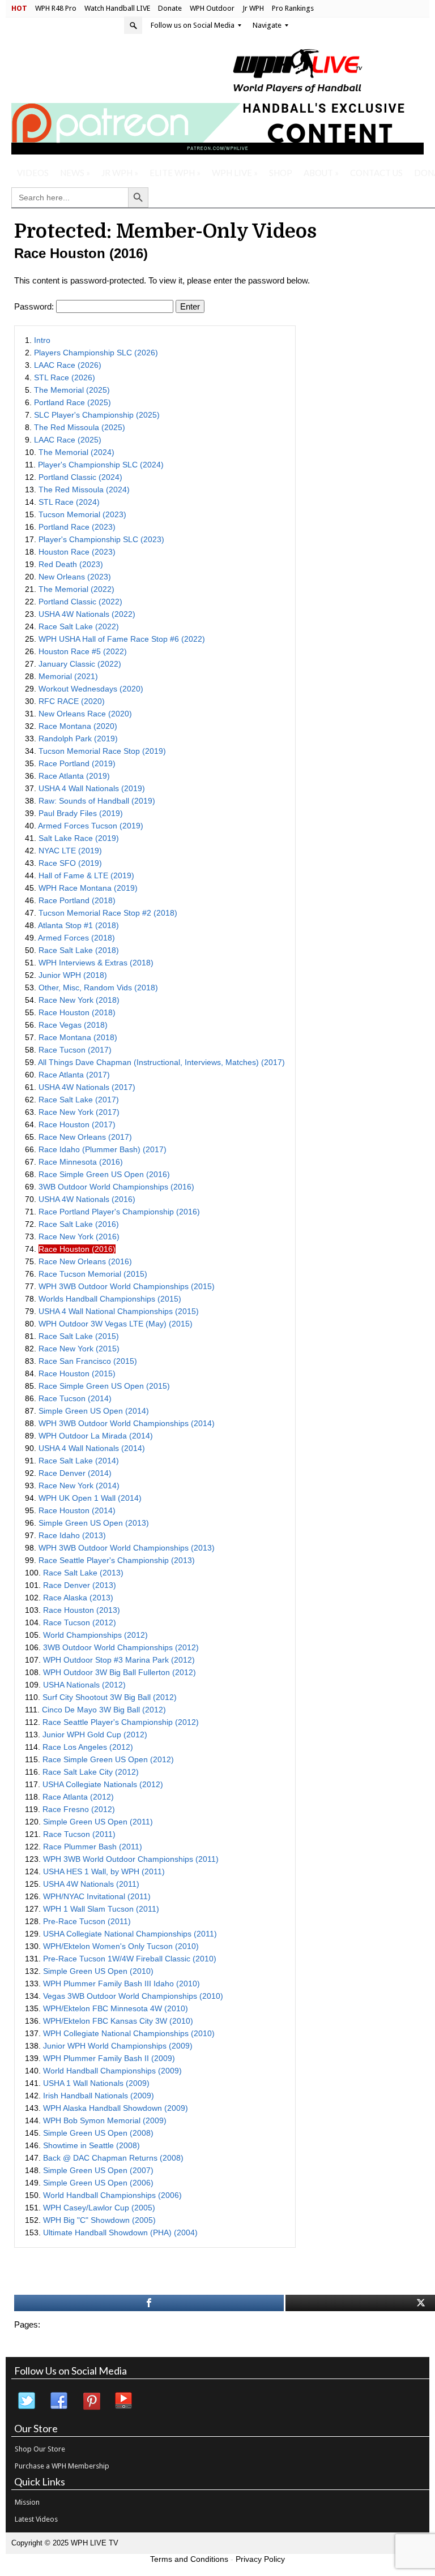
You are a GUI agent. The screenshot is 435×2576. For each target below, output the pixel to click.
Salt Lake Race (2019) (79, 838)
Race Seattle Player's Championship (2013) (117, 1560)
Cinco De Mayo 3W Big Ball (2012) (104, 1710)
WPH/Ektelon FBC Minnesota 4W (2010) (116, 2008)
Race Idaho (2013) (72, 1535)
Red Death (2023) (71, 564)
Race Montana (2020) (78, 726)
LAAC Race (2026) (68, 365)
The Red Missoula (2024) (84, 490)
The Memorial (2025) (72, 390)
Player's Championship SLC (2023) (101, 539)
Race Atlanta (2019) (74, 776)
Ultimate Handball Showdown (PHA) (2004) (120, 2232)
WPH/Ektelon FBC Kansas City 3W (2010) (118, 2021)
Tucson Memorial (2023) (82, 514)
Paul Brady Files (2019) (81, 813)
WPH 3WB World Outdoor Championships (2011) (131, 1859)
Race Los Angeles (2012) (88, 1747)
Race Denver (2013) (80, 1585)
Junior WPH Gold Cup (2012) (95, 1734)
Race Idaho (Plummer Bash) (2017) (103, 1149)
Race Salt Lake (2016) (79, 1224)
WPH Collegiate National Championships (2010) (129, 2033)
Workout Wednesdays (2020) (91, 689)
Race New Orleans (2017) (85, 1137)
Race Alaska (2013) (78, 1598)
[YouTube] (124, 2401)
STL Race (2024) (69, 502)
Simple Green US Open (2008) (98, 2133)
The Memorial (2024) (76, 452)
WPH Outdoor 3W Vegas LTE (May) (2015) (116, 1324)
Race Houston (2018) (77, 1012)
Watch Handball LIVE (117, 8)
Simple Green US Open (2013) (94, 1523)
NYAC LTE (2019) (70, 851)
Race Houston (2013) (82, 1610)
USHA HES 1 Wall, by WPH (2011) (104, 1871)
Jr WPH (253, 8)
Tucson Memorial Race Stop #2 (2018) (108, 913)
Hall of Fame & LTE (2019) (86, 875)
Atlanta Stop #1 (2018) (78, 925)
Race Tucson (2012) (80, 1622)
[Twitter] (27, 2401)
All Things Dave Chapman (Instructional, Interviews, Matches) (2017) (161, 1062)
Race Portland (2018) (77, 900)
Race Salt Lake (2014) (79, 1461)
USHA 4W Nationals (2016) (87, 1199)
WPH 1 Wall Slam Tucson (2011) (101, 1909)
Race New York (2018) (79, 1000)
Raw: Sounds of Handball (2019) (97, 801)
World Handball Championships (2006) (112, 2195)
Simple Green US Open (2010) (98, 1971)
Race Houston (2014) (77, 1510)
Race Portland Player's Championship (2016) (119, 1212)
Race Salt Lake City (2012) (91, 1772)
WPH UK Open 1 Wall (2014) (90, 1498)
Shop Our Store (40, 2449)
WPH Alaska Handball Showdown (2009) (116, 2108)
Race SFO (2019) (70, 863)
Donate (170, 8)
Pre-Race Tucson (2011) (87, 1921)
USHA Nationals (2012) (84, 1685)
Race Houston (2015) (77, 1373)
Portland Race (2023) (77, 527)
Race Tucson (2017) (75, 1050)
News (75, 173)
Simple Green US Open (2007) (98, 2170)
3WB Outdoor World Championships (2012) (121, 1647)
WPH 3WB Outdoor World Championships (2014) (127, 1423)
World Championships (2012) (95, 1635)
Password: (35, 306)
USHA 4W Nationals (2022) (87, 614)
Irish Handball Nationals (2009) (99, 2096)
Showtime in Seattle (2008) (91, 2145)
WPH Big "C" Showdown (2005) (99, 2220)
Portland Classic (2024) (80, 477)
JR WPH (120, 173)
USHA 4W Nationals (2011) (91, 1884)
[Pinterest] (92, 2401)
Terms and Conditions (189, 2559)
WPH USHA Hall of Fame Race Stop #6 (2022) (122, 639)
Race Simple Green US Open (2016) (104, 1174)
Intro (42, 340)
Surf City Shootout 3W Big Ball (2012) (110, 1697)
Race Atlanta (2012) (78, 1797)
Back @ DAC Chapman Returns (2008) (113, 2158)
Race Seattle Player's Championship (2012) (121, 1722)
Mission (27, 2502)
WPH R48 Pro (56, 8)
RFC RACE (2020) (72, 701)
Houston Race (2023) (77, 552)
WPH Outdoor (212, 8)
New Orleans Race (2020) (85, 714)
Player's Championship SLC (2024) (101, 465)
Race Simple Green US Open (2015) (104, 1386)
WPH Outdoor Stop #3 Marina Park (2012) (119, 1660)
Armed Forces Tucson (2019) (91, 826)
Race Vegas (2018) (73, 1025)
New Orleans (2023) (75, 577)
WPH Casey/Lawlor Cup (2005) (99, 2208)
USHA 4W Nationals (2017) (87, 1087)
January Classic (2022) (80, 664)
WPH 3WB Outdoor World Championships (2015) (127, 1286)
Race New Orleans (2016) (85, 1261)
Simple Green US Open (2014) (94, 1411)
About (321, 173)
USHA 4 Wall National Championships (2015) (119, 1311)
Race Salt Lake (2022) (79, 626)
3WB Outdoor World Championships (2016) (116, 1187)
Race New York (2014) (79, 1486)
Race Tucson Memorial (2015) (93, 1274)
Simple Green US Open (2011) (98, 1822)
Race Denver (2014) (75, 1473)
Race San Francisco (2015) (88, 1361)
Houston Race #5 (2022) (83, 651)
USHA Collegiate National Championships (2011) (130, 1934)
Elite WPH (175, 173)
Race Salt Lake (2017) (79, 1100)
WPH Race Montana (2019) (88, 888)
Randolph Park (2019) (78, 739)
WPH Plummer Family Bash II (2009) (109, 2058)
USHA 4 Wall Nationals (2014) (92, 1448)
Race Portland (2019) (77, 763)
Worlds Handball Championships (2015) (110, 1299)
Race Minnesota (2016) (81, 1162)
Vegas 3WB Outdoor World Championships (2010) (133, 1996)
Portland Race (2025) (72, 402)
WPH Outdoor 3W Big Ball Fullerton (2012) (120, 1672)
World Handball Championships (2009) (112, 2071)
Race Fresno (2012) (79, 1809)
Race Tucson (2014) (75, 1398)
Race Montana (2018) (78, 1037)
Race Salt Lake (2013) (83, 1573)
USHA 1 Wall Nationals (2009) (96, 2083)
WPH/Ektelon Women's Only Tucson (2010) (121, 1946)
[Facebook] (59, 2401)
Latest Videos (36, 2519)
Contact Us (376, 173)
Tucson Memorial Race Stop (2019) (102, 751)
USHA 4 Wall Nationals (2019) (92, 788)
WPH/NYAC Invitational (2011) (97, 1896)
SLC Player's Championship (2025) (97, 415)
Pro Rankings (293, 8)
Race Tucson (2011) (79, 1834)
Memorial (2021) (68, 676)
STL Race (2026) (65, 377)
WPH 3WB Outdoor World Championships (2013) (127, 1548)
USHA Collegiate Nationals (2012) (103, 1784)
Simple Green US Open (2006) (98, 2183)
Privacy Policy (260, 2559)
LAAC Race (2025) (68, 440)
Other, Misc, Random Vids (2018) (98, 988)
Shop (281, 173)
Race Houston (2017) (77, 1124)
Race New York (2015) (79, 1349)
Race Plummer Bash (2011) (93, 1847)
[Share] (149, 2303)
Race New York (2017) (79, 1112)
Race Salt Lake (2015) (79, 1336)
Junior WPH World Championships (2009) (118, 2046)
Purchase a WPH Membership (62, 2466)
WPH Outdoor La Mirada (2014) (96, 1436)
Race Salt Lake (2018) (79, 950)
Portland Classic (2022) (80, 602)
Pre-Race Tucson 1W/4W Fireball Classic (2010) (130, 1959)
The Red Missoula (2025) (80, 427)
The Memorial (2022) (76, 589)
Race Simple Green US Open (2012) (108, 1759)
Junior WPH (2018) (73, 975)
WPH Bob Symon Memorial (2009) (105, 2120)
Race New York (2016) (79, 1237)
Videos (33, 173)
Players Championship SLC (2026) (96, 353)
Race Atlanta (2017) (74, 1075)
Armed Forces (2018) (76, 938)
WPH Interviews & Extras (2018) (96, 963)
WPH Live (235, 173)
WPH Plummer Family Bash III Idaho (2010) (121, 1983)
